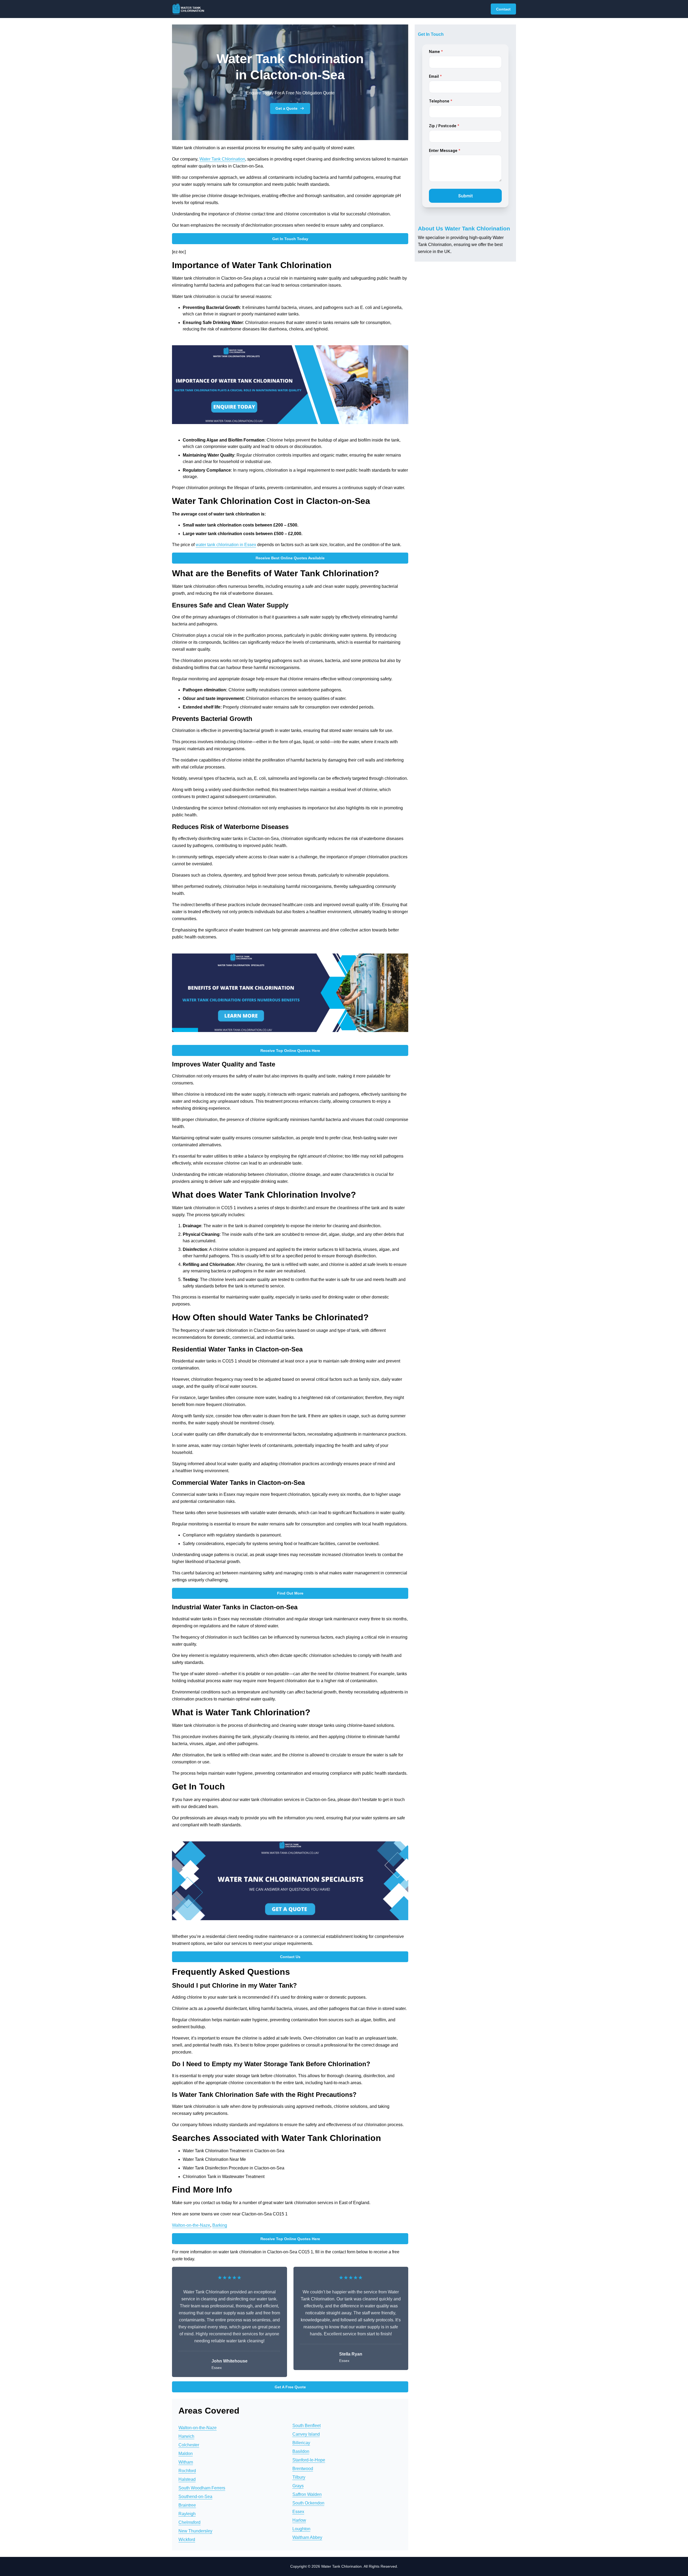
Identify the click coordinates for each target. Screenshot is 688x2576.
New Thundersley (195, 2531)
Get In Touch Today (290, 239)
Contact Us (290, 1957)
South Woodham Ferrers (202, 2488)
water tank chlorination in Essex (226, 545)
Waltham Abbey (307, 2537)
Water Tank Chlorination (222, 159)
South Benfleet (307, 2426)
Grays (298, 2486)
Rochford (187, 2471)
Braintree (187, 2505)
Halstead (187, 2479)
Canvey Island (306, 2434)
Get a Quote (286, 108)
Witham (186, 2462)
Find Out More (290, 1593)
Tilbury (299, 2477)
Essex (298, 2512)
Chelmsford (189, 2522)
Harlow (299, 2520)
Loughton (301, 2529)
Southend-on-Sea (195, 2497)
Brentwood (303, 2469)
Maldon (186, 2454)
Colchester (189, 2445)
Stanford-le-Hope (309, 2460)
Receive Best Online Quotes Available (290, 558)
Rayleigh (187, 2514)
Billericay (301, 2443)
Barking (220, 2225)
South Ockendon (308, 2503)
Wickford (187, 2540)
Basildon (301, 2451)
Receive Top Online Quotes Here (290, 1051)
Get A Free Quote (290, 2387)
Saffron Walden (307, 2494)
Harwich (186, 2436)
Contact (503, 9)
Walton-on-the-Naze (191, 2225)
